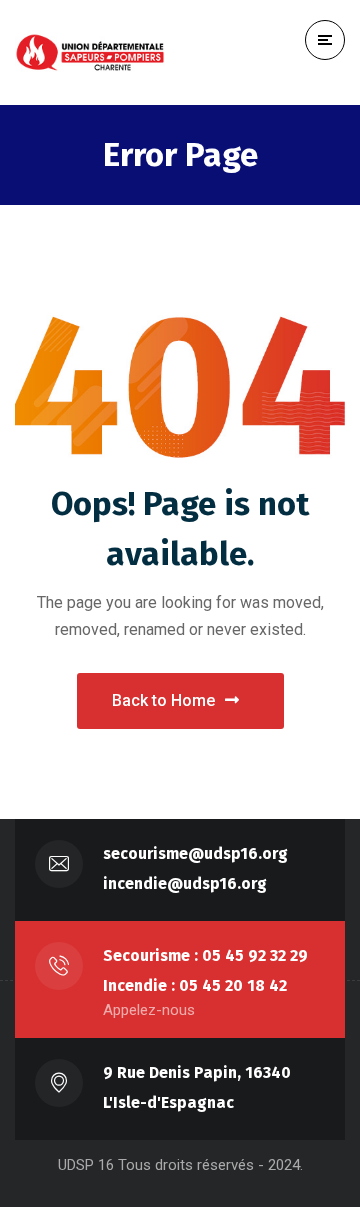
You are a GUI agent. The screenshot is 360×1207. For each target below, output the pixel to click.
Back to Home (163, 700)
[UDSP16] (90, 52)
